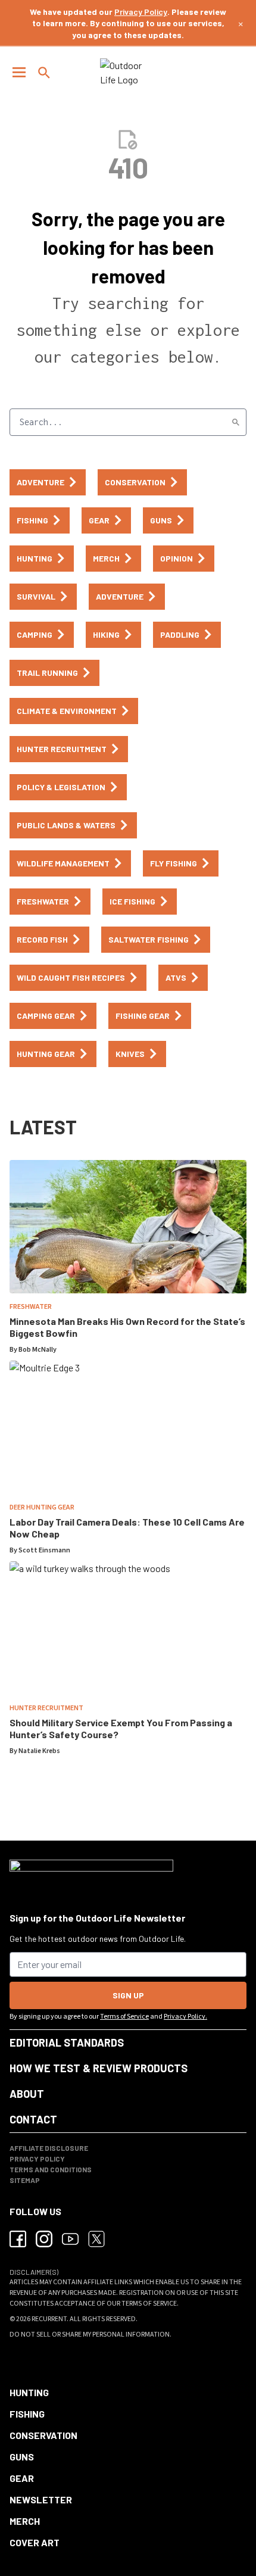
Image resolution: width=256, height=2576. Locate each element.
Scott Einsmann (44, 1550)
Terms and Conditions (51, 2169)
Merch (25, 2521)
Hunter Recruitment (46, 1708)
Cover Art (35, 2542)
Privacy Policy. (185, 2017)
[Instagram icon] (44, 2239)
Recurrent (49, 2319)
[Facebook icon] (18, 2239)
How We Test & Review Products (99, 2068)
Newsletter (41, 2499)
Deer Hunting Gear (42, 1507)
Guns (22, 2457)
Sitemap (25, 2180)
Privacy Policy (141, 12)
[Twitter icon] (96, 2239)
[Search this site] (44, 73)
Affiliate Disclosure (49, 2148)
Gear (22, 2478)
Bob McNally (38, 1350)
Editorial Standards (67, 2042)
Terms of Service (124, 2017)
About (27, 2094)
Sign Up (128, 1995)
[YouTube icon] (70, 2239)
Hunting (29, 2392)
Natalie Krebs (39, 1751)
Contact (33, 2119)
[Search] (236, 422)
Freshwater (31, 1307)
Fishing (27, 2414)
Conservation (43, 2435)
